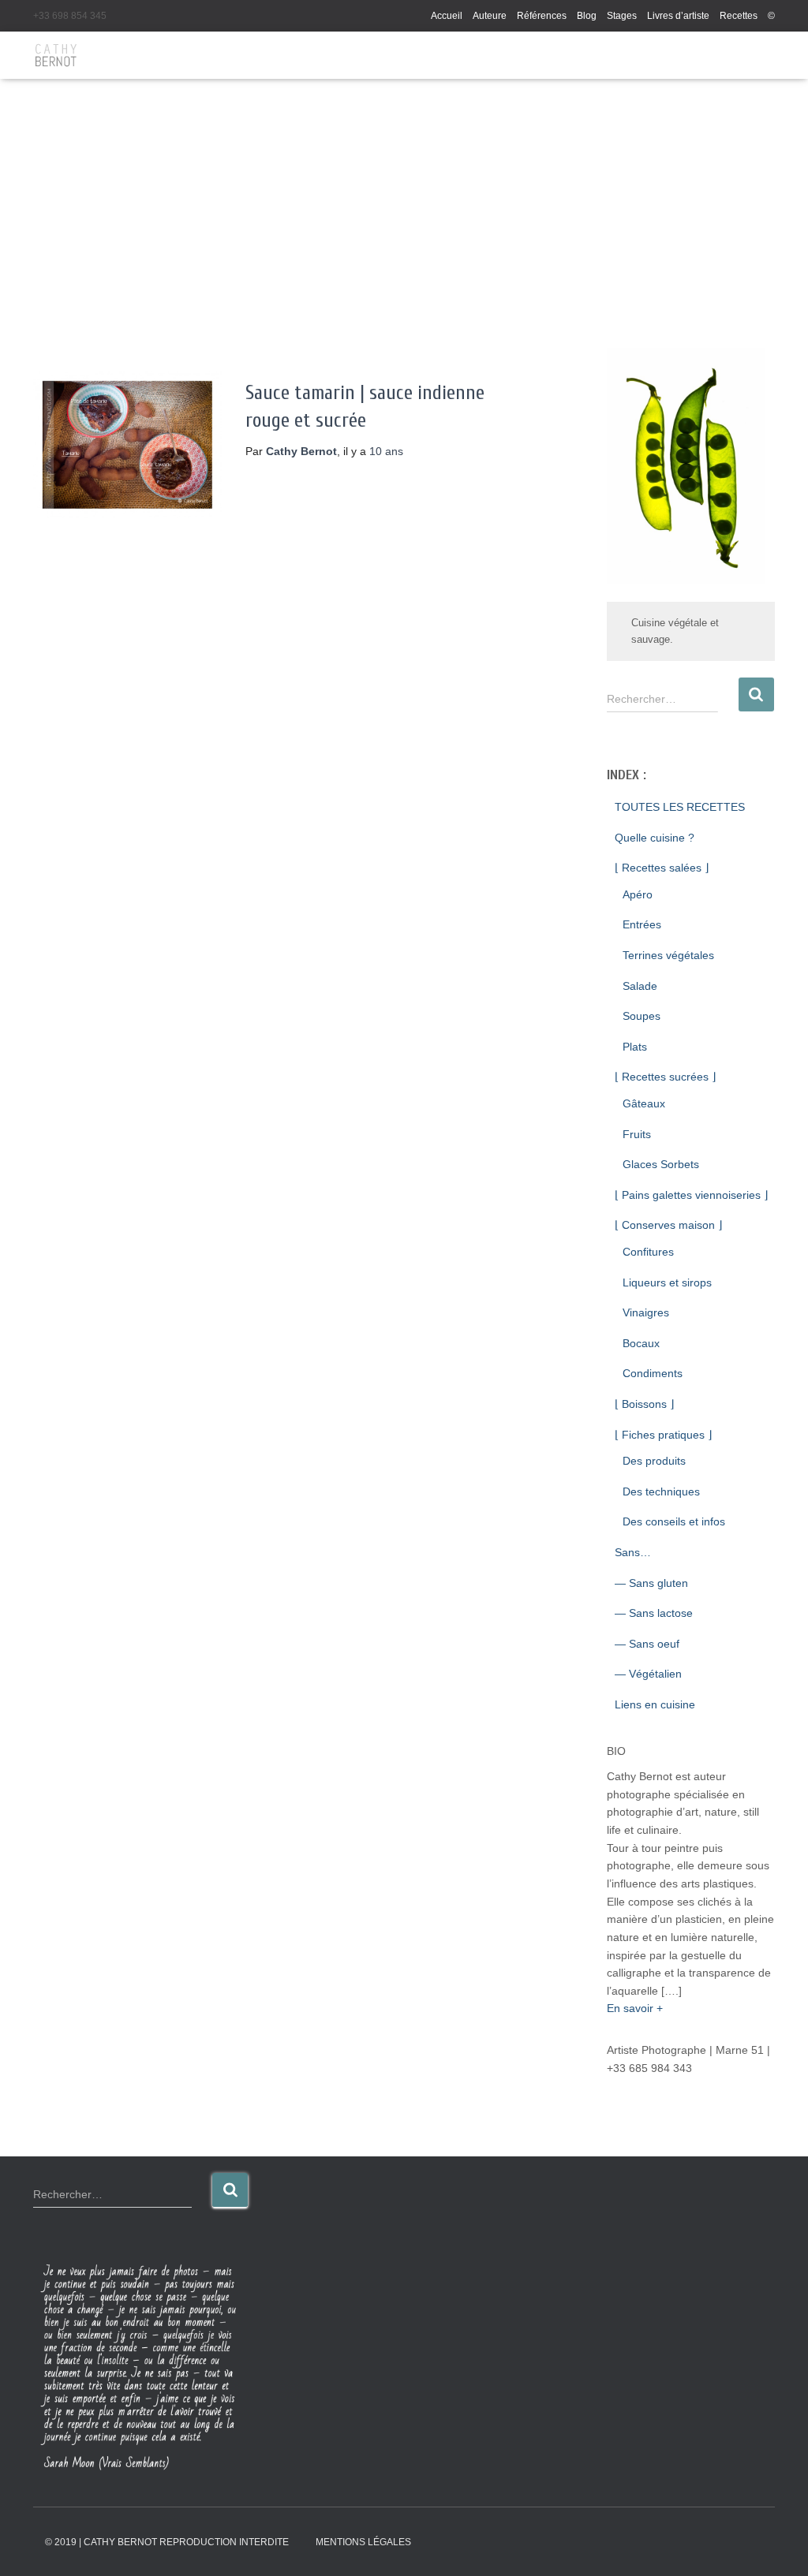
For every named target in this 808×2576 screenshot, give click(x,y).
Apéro (638, 894)
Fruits (637, 1134)
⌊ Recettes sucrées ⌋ (665, 1077)
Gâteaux (644, 1103)
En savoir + (635, 2008)
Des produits (654, 1461)
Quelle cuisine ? (655, 838)
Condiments (653, 1373)
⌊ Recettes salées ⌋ (662, 868)
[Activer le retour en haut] (777, 2544)
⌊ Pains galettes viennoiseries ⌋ (691, 1195)
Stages (622, 16)
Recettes (739, 16)
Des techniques (661, 1491)
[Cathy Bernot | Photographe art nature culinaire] (56, 55)
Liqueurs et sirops (667, 1282)
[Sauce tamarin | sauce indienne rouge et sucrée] (127, 445)
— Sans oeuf (647, 1644)
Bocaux (641, 1343)
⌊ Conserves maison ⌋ (668, 1225)
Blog (587, 16)
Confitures (648, 1252)
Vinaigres (646, 1312)
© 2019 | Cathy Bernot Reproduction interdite (167, 2542)
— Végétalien (648, 1674)
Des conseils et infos (674, 1521)
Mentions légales (363, 2542)
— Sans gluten (651, 1583)
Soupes (642, 1016)
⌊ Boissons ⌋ (644, 1404)
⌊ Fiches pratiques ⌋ (663, 1435)
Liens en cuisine (655, 1704)
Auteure (490, 16)
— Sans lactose (654, 1613)
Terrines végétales (668, 955)
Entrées (642, 924)
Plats (635, 1047)
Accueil (447, 16)
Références (542, 16)
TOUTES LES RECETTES (680, 807)
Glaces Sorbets (661, 1164)
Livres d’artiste (678, 16)
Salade (640, 986)
